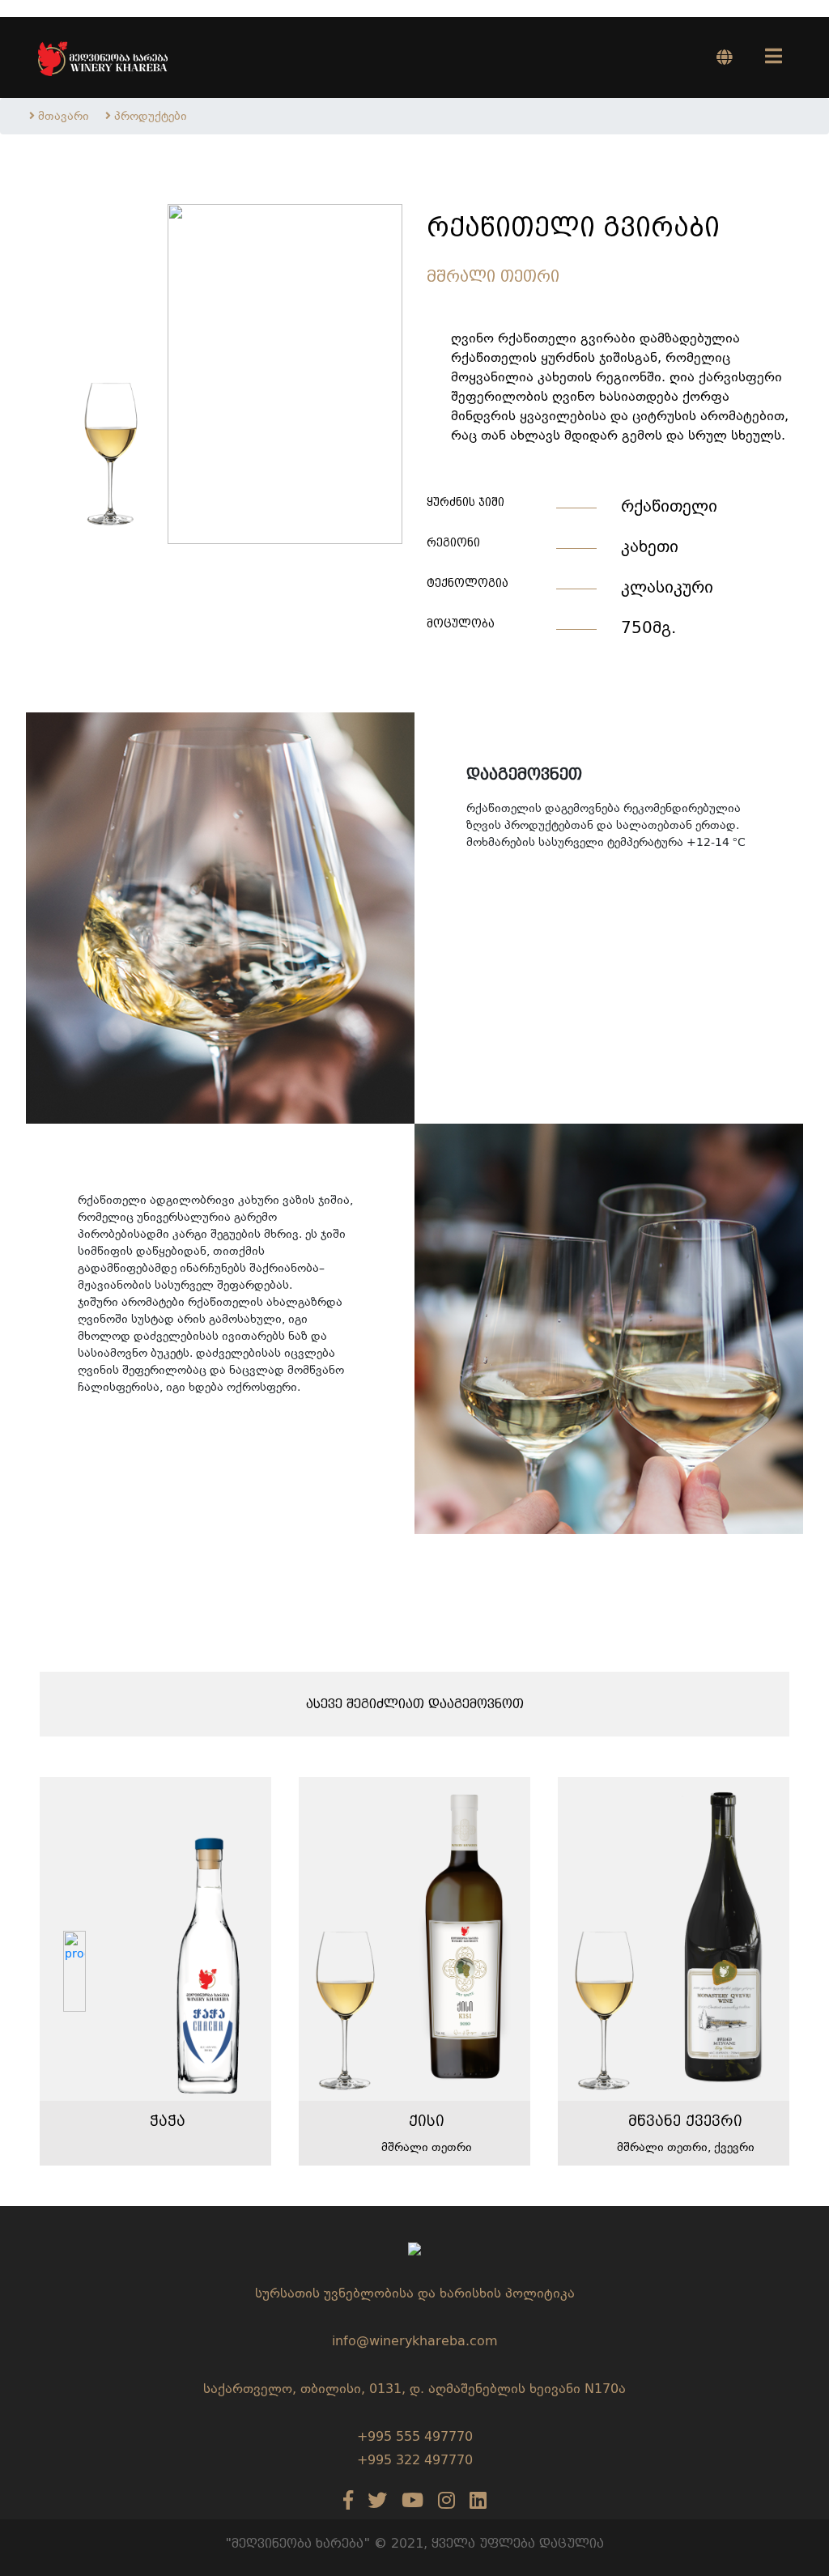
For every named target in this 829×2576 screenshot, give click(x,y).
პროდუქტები (151, 116)
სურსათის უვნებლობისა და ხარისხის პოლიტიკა (415, 2293)
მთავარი (64, 116)
